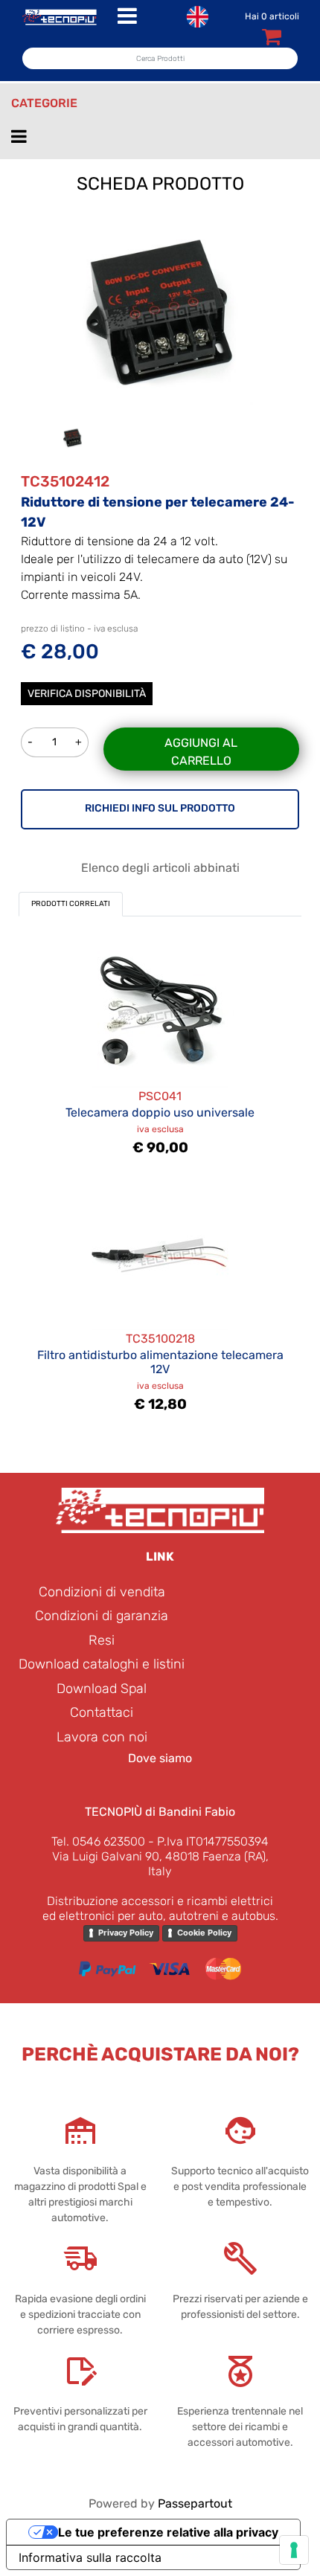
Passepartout (195, 2503)
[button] (160, 311)
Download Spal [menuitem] (102, 1689)
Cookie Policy (204, 1933)
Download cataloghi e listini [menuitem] (102, 1664)
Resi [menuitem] (102, 1640)
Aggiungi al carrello (201, 752)
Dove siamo (160, 1758)
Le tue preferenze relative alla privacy (168, 2532)
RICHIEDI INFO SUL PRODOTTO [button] (160, 808)
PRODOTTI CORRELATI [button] (71, 904)
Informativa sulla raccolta (90, 2557)
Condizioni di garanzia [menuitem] (102, 1616)
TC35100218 (160, 1339)
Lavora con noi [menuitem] (102, 1737)
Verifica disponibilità (87, 694)
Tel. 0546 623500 (98, 1841)
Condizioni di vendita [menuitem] (102, 1592)
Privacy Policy (126, 1933)
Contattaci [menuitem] (102, 1712)
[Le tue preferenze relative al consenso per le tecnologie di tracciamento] (294, 2550)
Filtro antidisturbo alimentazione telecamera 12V (160, 1362)
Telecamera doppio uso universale (160, 1112)
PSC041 (160, 1096)
